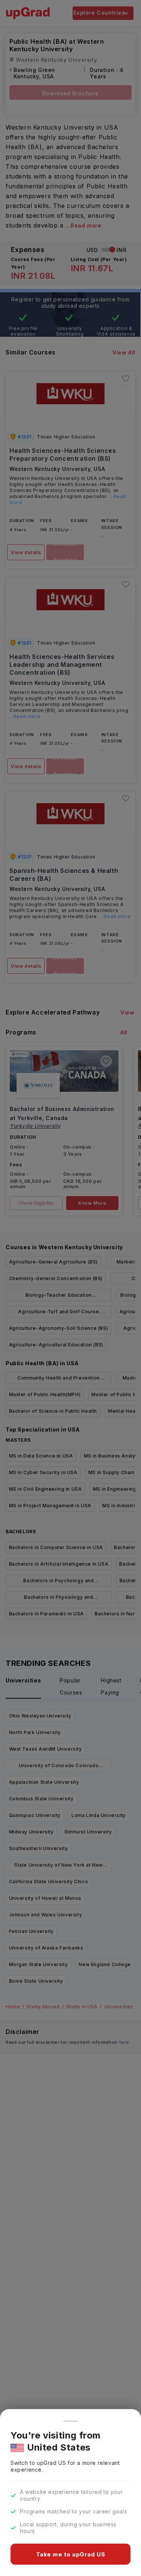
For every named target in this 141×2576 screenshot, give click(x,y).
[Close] (71, 2421)
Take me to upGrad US (71, 2554)
